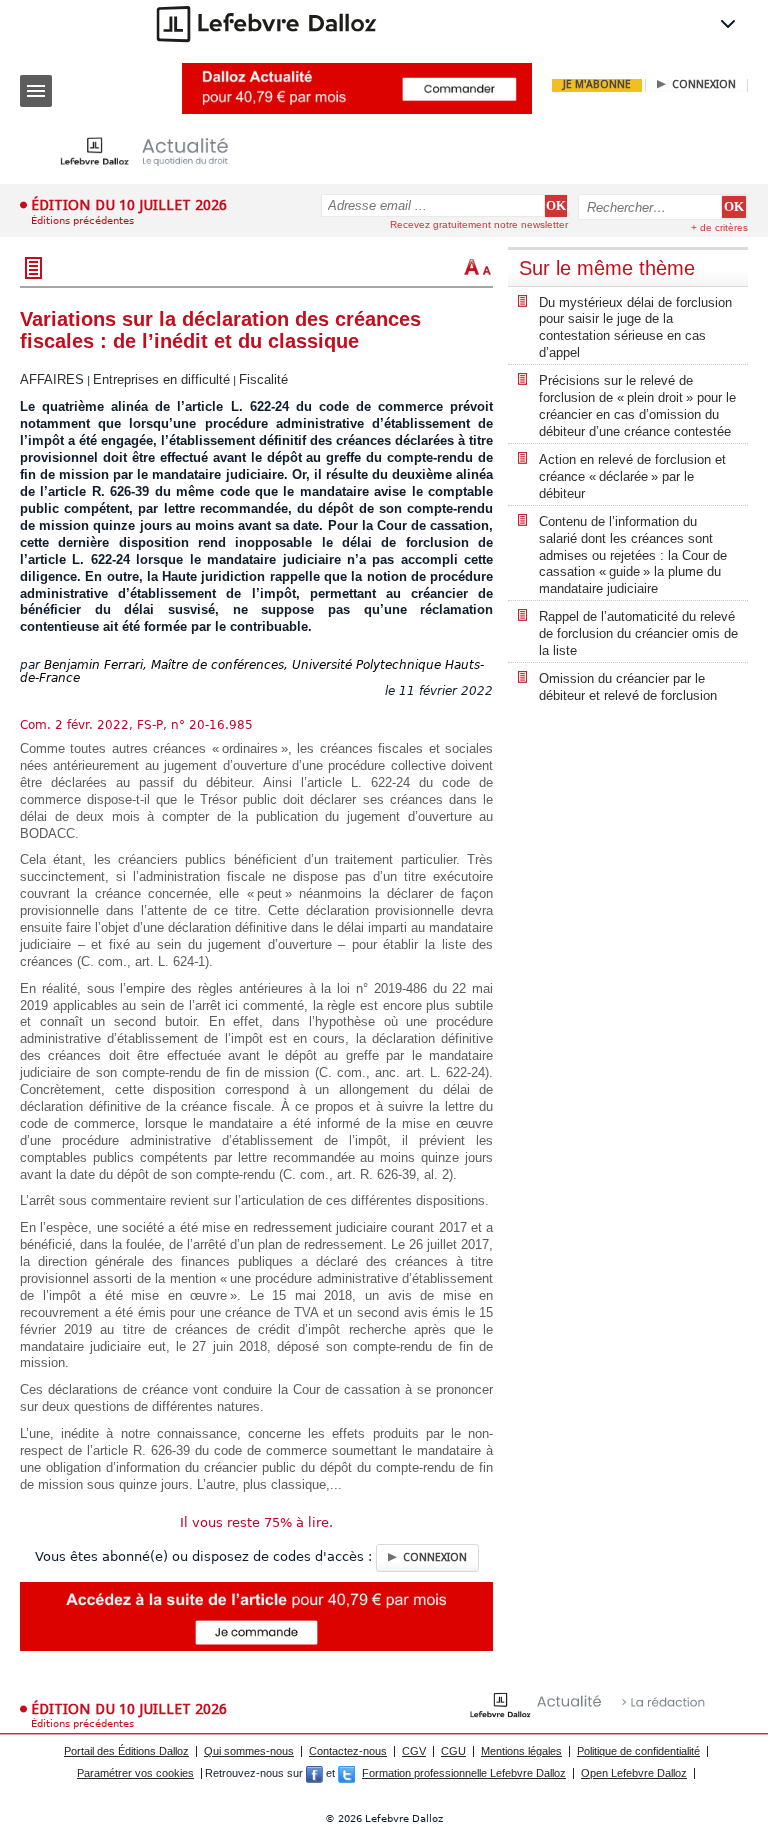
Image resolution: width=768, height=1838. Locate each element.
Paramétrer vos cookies (135, 1773)
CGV (414, 1751)
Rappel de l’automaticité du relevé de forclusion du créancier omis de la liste (638, 633)
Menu (36, 91)
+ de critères (719, 227)
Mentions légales (521, 1751)
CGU (453, 1751)
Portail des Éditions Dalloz (126, 1751)
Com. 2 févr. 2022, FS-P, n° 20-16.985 (136, 725)
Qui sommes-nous (249, 1751)
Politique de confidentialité (638, 1751)
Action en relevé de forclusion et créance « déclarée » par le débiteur (632, 476)
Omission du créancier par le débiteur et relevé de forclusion (628, 687)
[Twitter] (346, 1773)
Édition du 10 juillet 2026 (129, 205)
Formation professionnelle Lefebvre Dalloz (464, 1773)
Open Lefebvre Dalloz (634, 1773)
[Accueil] (160, 151)
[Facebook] (314, 1773)
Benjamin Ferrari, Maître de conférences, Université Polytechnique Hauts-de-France (252, 671)
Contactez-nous (348, 1751)
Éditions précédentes (82, 220)
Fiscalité (263, 379)
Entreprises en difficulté (161, 379)
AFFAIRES (52, 379)
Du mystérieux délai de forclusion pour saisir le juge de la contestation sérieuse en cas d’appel (635, 328)
